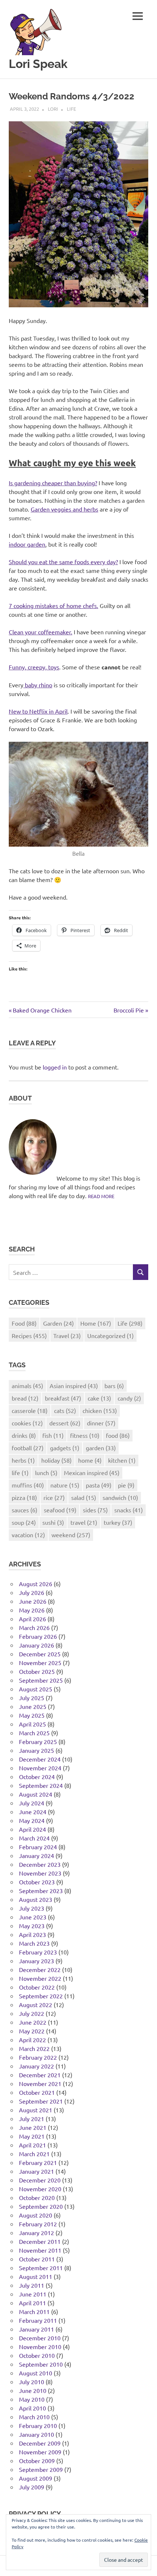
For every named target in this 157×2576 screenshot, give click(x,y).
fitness (85, 1435)
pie (126, 1485)
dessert (65, 1423)
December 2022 (40, 1969)
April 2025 (32, 1724)
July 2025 (32, 1698)
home (90, 1460)
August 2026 (36, 1584)
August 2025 (36, 1689)
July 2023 (32, 1908)
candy (129, 1398)
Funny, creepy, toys (34, 667)
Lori (53, 109)
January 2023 (37, 1961)
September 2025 (41, 1680)
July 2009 (32, 2487)
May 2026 (32, 1610)
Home (96, 1323)
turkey (118, 1522)
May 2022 (32, 2031)
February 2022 (38, 2057)
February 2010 (38, 2425)
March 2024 (34, 1838)
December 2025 (40, 1654)
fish (53, 1435)
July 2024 (32, 1803)
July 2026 (32, 1592)
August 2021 (36, 2110)
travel (84, 1522)
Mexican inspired (92, 1473)
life (20, 1473)
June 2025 (33, 1706)
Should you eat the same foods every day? (63, 562)
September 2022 (41, 1996)
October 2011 (37, 2259)
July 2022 (32, 2013)
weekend (71, 1535)
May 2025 (32, 1715)
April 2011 (32, 2303)
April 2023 (32, 1934)
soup (24, 1522)
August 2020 (36, 2215)
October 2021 (37, 2092)
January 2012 (37, 2233)
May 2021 (32, 2136)
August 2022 (36, 2005)
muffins (28, 1485)
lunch (46, 1473)
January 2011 (37, 2329)
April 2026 (32, 1619)
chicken (100, 1410)
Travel (67, 1336)
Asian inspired (74, 1386)
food (118, 1435)
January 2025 (37, 1750)
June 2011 (33, 2294)
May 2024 (32, 1820)
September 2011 (41, 2268)
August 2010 (36, 2373)
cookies (27, 1423)
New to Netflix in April (38, 711)
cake (99, 1398)
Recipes (29, 1336)
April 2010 (32, 2408)
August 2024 (36, 1794)
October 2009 (37, 2461)
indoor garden (27, 544)
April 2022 (32, 2040)
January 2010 (37, 2434)
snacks (129, 1510)
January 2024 (37, 1855)
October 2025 (37, 1671)
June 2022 (33, 2022)
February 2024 (38, 1847)
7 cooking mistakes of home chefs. (53, 605)
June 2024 (33, 1812)
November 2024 (40, 1768)
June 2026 (33, 1601)
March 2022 (34, 2048)
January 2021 (37, 2171)
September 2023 (41, 1891)
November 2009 (40, 2452)
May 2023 (32, 1926)
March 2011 (34, 2311)
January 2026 (37, 1645)
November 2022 (40, 1978)
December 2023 (40, 1864)
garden (101, 1448)
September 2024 (41, 1785)
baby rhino (38, 685)
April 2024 (32, 1829)
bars (114, 1386)
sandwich (120, 1497)
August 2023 (36, 1899)
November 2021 (40, 2083)
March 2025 (34, 1733)
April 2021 (32, 2145)
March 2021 (34, 2154)
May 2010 (32, 2399)
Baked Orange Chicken (42, 1010)
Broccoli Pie (129, 1010)
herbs (23, 1460)
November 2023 (40, 1873)
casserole (30, 1410)
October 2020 (37, 2197)
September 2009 (41, 2469)
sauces (24, 1510)
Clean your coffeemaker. (41, 632)
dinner (101, 1423)
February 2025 (38, 1741)
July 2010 (32, 2382)
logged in (55, 1067)
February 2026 (38, 1636)
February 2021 (38, 2162)
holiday (56, 1460)
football (28, 1448)
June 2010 (33, 2390)
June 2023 (33, 1917)
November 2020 (40, 2189)
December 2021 (40, 2075)
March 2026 (34, 1627)
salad (84, 1497)
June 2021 (33, 2127)
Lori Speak (38, 64)
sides (95, 1510)
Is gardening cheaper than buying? (53, 483)
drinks (24, 1435)
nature (65, 1485)
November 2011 (40, 2250)
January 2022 (37, 2066)
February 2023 (38, 1952)
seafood (60, 1510)
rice (54, 1497)
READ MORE (101, 1196)
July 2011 (32, 2285)
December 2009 (40, 2443)
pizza (24, 1497)
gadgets (65, 1448)
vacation (28, 1535)
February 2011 (38, 2320)
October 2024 (37, 1777)
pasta (99, 1485)
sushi (53, 1522)
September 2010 (41, 2364)
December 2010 (40, 2338)
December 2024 (40, 1759)
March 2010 (34, 2417)
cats (65, 1410)
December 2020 (40, 2180)
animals (27, 1386)
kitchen (122, 1460)
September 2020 (41, 2206)
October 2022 (37, 1987)
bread (25, 1398)
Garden (58, 1323)
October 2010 (37, 2355)
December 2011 (40, 2241)
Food (24, 1323)
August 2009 (36, 2478)
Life (71, 109)
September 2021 (41, 2101)
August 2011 (36, 2276)
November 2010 (40, 2347)
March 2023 (34, 1943)
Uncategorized (110, 1336)
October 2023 (37, 1882)
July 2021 (32, 2119)
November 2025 (40, 1663)
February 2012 (38, 2224)
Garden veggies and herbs (64, 509)
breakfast (63, 1398)
